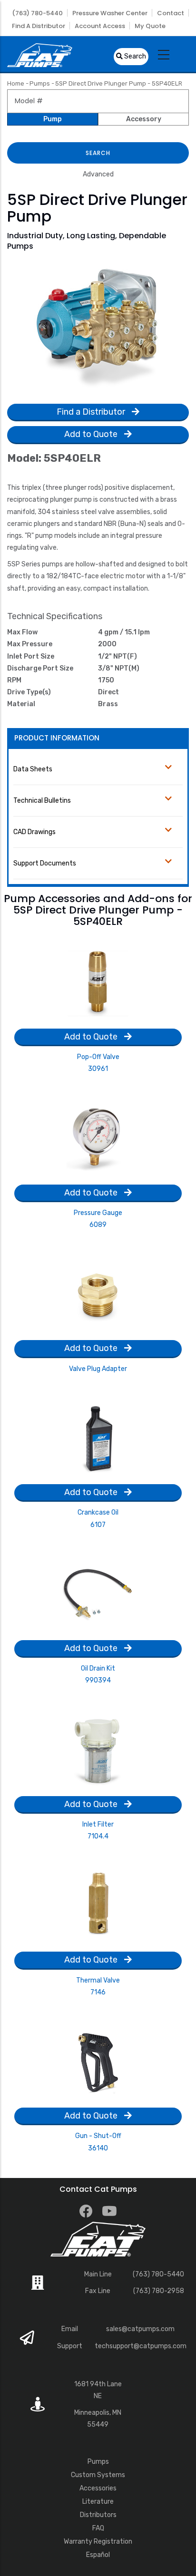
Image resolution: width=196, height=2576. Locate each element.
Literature (98, 2502)
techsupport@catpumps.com (141, 2346)
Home (16, 83)
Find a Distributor (39, 26)
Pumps (40, 83)
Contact (171, 13)
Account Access (100, 26)
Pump (53, 119)
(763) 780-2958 (159, 2291)
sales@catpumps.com (140, 2329)
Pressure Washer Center (110, 13)
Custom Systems (98, 2475)
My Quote (150, 26)
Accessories (98, 2488)
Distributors (98, 2515)
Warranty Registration (98, 2542)
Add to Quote (92, 434)
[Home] (40, 54)
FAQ (98, 2528)
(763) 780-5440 (37, 13)
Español (98, 2555)
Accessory (144, 119)
